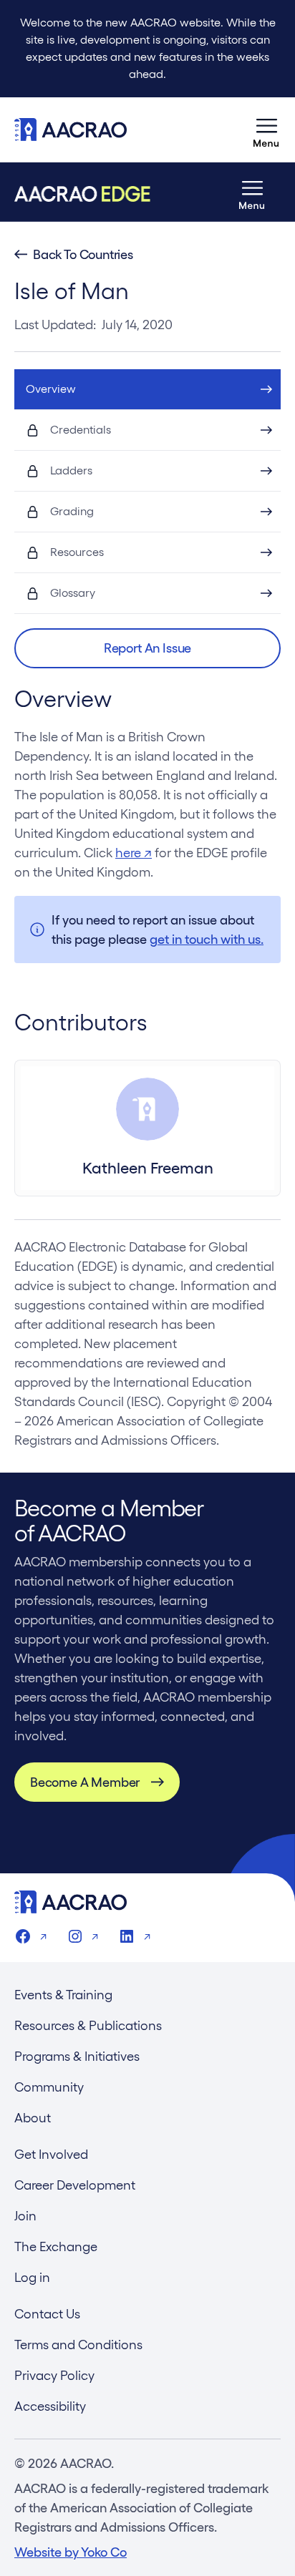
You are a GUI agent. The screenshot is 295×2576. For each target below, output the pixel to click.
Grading (72, 511)
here (134, 853)
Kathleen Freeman (148, 1168)
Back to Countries (83, 255)
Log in (32, 2277)
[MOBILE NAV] (266, 130)
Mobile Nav (266, 130)
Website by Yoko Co (71, 2552)
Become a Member (85, 1782)
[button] (147, 648)
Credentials (81, 430)
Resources (77, 552)
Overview (51, 389)
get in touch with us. (207, 939)
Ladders (71, 470)
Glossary (73, 593)
